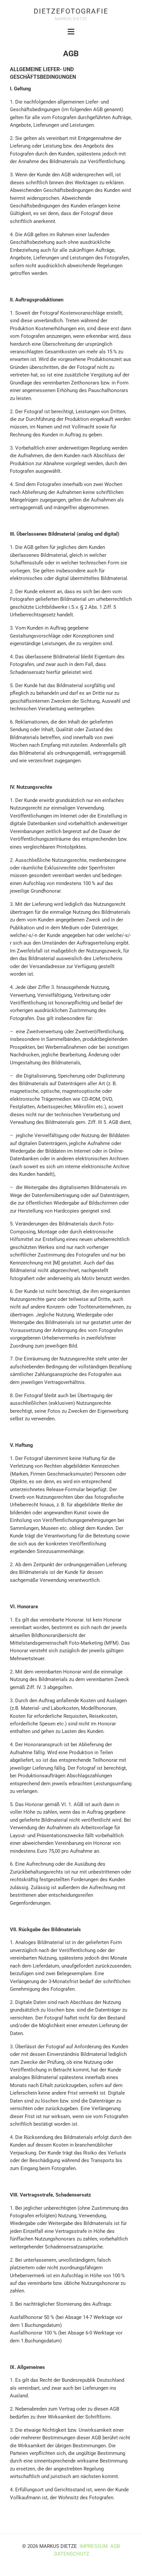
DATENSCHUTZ (72, 2554)
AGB (115, 2546)
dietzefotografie (71, 11)
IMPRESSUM (94, 2546)
